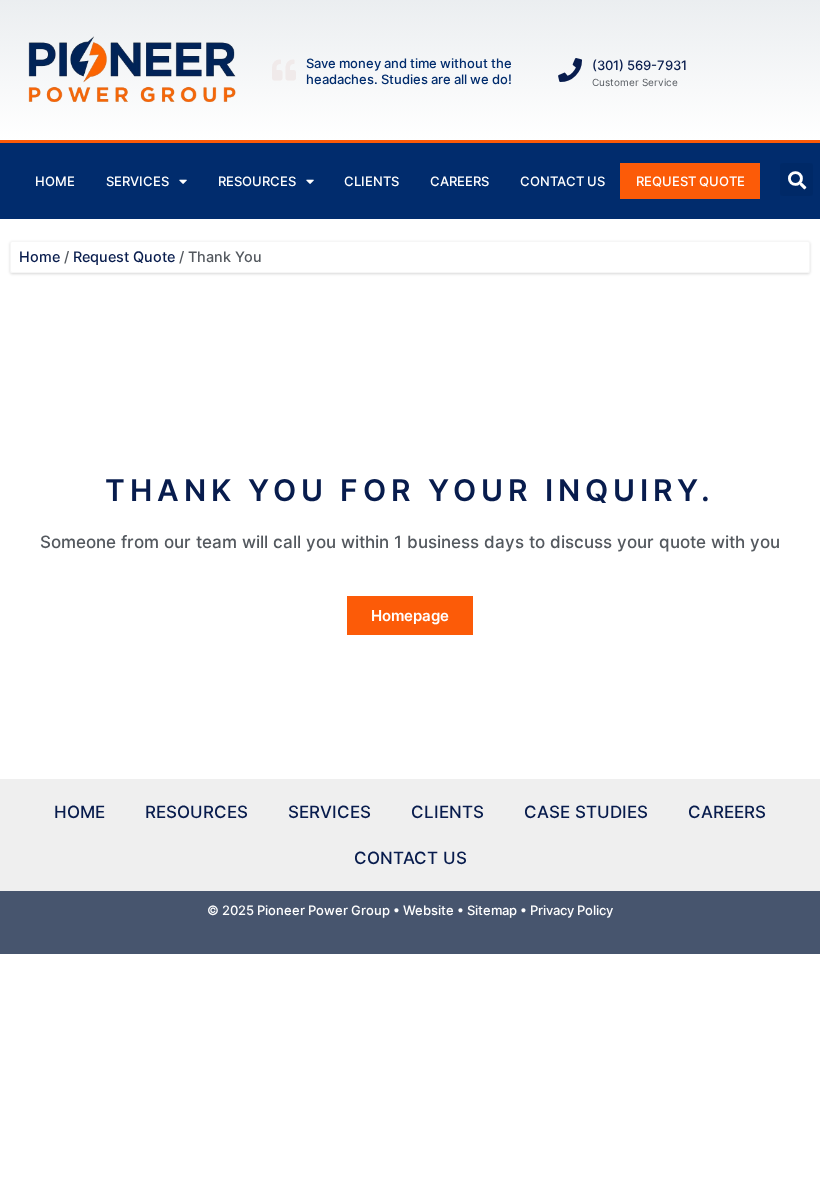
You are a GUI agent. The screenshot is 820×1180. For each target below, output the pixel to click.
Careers (459, 181)
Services (137, 181)
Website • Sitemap (460, 910)
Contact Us (562, 181)
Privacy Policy (571, 910)
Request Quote (690, 181)
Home (55, 181)
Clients (371, 181)
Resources (257, 181)
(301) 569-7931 (639, 65)
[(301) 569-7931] (570, 70)
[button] (796, 179)
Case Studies (586, 812)
